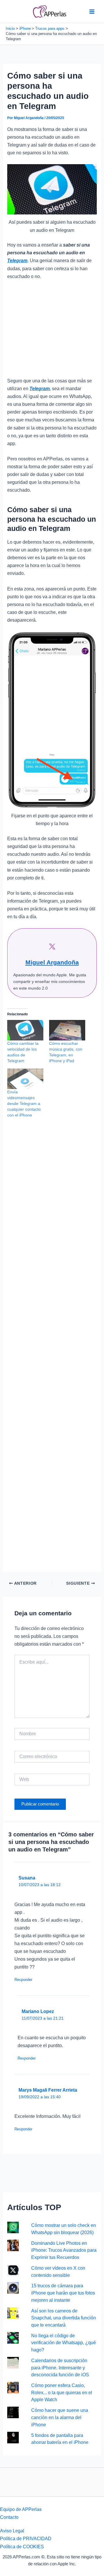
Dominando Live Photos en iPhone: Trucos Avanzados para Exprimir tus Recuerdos (64, 2250)
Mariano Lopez (38, 2011)
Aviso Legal (12, 2531)
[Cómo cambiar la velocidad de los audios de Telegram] (25, 1030)
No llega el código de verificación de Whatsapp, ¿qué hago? (64, 2343)
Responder (23, 1980)
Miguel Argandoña (52, 962)
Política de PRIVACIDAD (26, 2538)
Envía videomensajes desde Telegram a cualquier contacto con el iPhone (24, 1103)
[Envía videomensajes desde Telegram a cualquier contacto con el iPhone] (25, 1079)
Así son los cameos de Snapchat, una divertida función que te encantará (64, 2318)
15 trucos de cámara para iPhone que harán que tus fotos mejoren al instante (63, 2293)
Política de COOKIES (22, 2547)
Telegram (17, 260)
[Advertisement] (52, 331)
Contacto (9, 2517)
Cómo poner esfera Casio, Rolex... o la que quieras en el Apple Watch (62, 2392)
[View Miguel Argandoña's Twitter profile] (52, 947)
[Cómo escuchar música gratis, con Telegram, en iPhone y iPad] (67, 1030)
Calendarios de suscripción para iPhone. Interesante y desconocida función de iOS (60, 2367)
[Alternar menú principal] (92, 11)
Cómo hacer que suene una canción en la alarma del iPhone (60, 2417)
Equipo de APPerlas (21, 2509)
